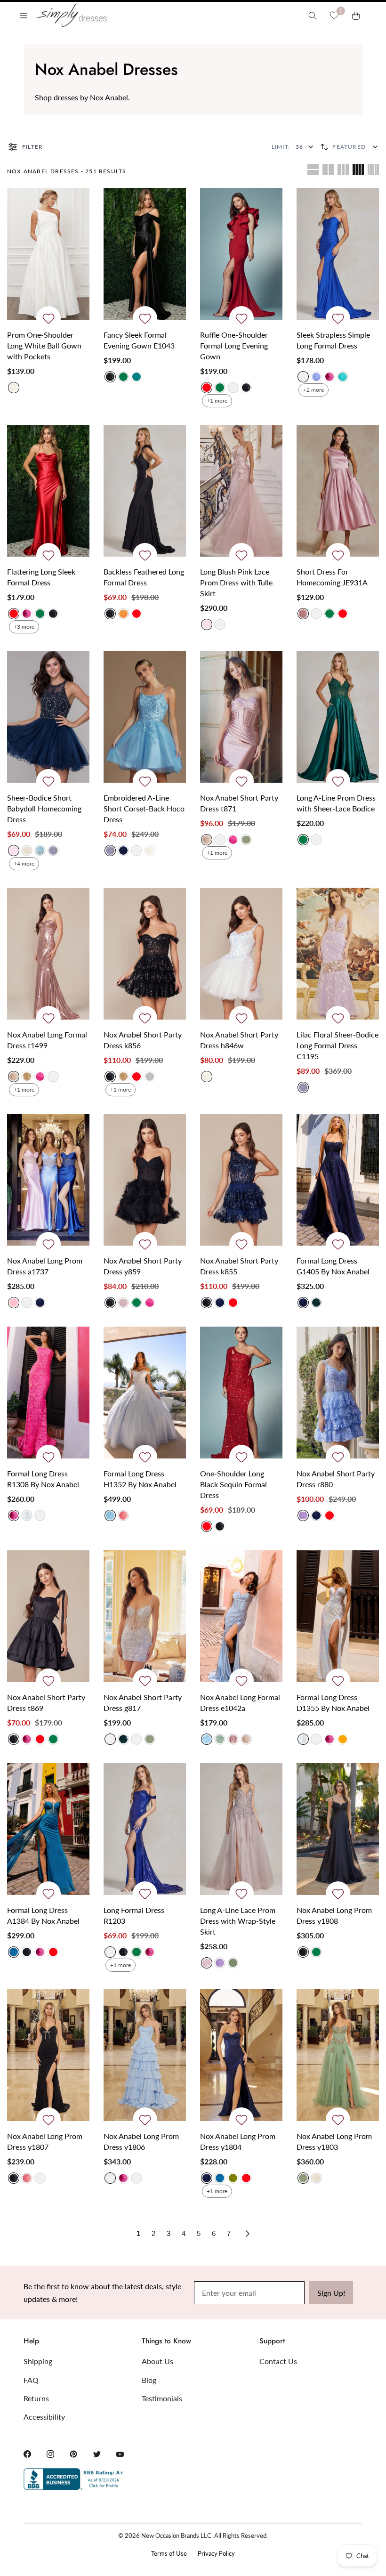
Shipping (38, 2361)
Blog (149, 2380)
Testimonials (162, 2398)
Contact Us (278, 2361)
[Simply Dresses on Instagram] (50, 2454)
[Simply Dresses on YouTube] (120, 2454)
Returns (36, 2398)
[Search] (313, 16)
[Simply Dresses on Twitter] (97, 2454)
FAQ (31, 2380)
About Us (157, 2361)
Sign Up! (331, 2293)
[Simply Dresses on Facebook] (27, 2454)
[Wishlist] (334, 16)
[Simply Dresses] (71, 15)
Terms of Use (169, 2553)
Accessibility (44, 2417)
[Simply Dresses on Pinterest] (73, 2454)
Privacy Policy (216, 2553)
